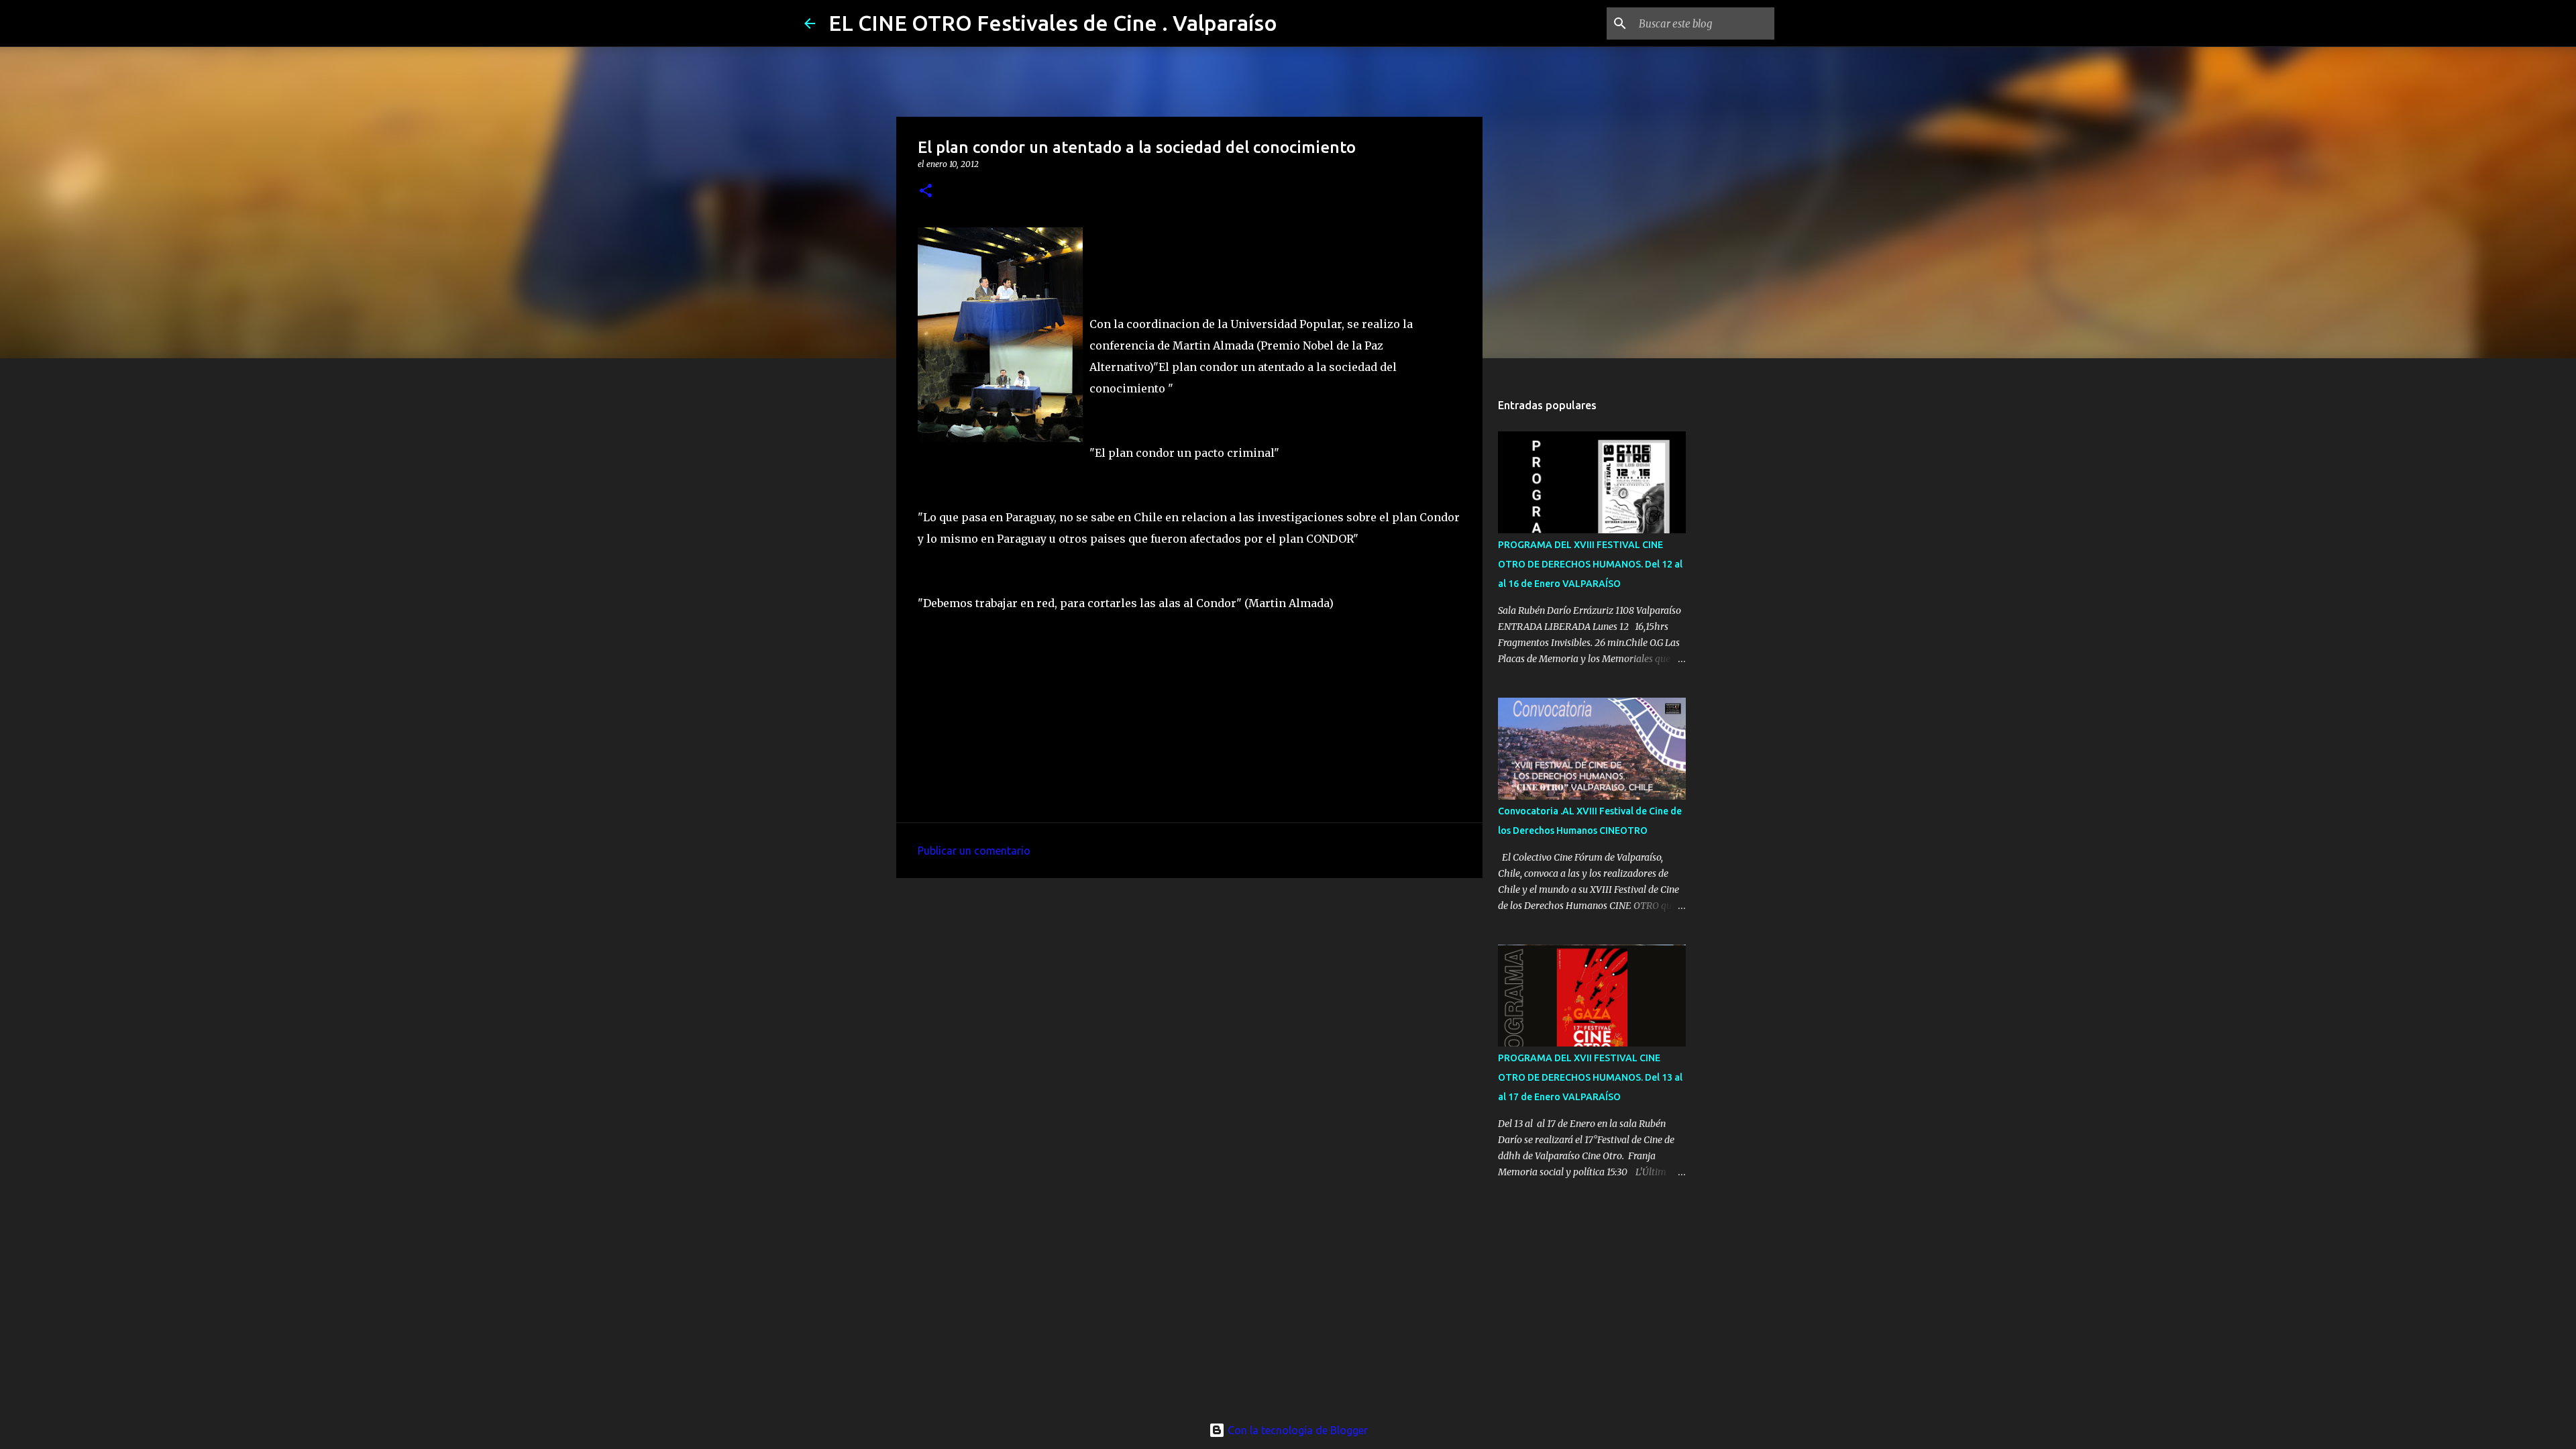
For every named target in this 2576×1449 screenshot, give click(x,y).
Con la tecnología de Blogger (1296, 1430)
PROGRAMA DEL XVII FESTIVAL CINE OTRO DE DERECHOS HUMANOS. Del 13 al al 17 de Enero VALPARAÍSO (1590, 1077)
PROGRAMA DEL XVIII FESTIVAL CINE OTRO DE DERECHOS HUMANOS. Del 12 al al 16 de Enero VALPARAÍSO (1590, 564)
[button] (926, 192)
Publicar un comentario (974, 851)
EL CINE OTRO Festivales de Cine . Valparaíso (1053, 23)
